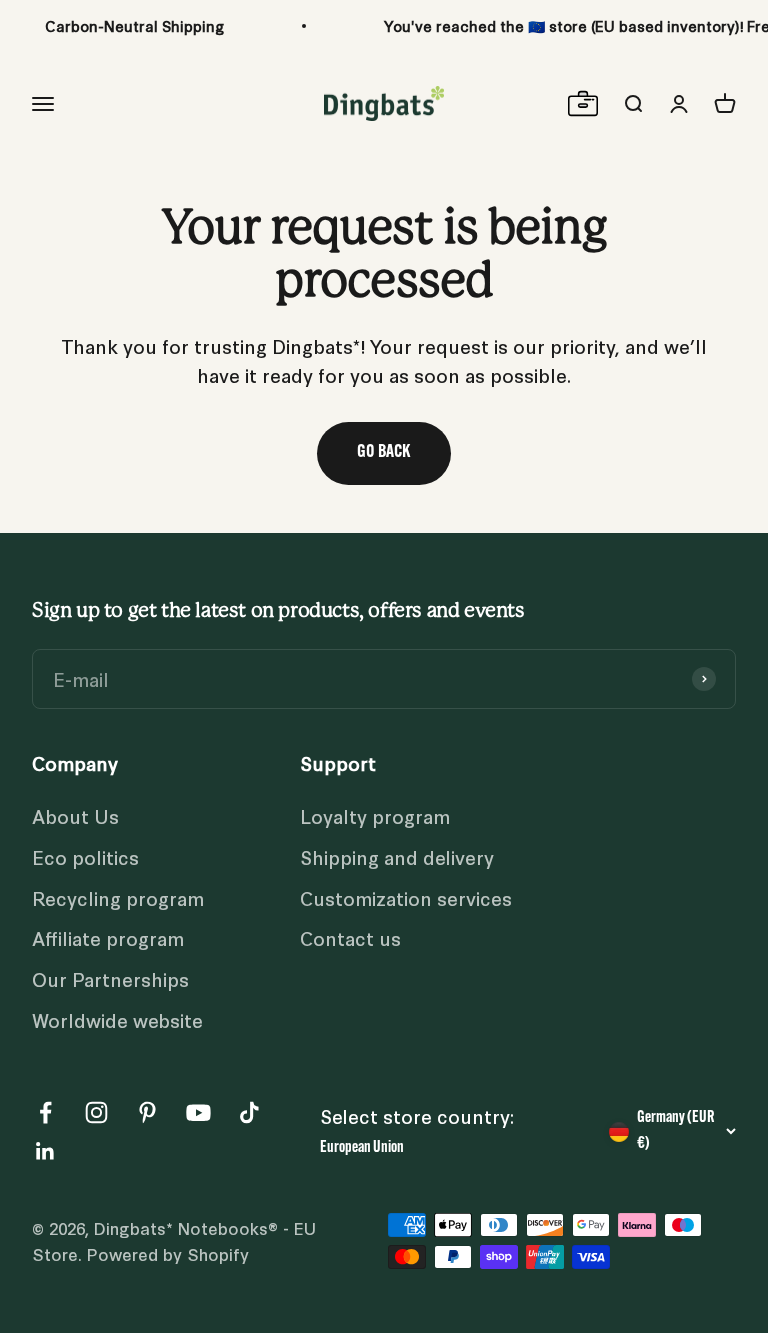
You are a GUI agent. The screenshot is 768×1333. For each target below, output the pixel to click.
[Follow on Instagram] (96, 1112)
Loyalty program (375, 815)
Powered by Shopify (168, 1253)
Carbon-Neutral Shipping (134, 25)
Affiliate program (108, 937)
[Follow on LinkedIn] (45, 1151)
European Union (362, 1148)
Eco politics (85, 856)
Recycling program (118, 897)
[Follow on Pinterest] (147, 1112)
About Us (75, 815)
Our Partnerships (110, 978)
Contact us (350, 937)
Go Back (384, 453)
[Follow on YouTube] (198, 1112)
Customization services (406, 897)
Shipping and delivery (397, 856)
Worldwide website (117, 1019)
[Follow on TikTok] (249, 1112)
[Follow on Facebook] (45, 1112)
